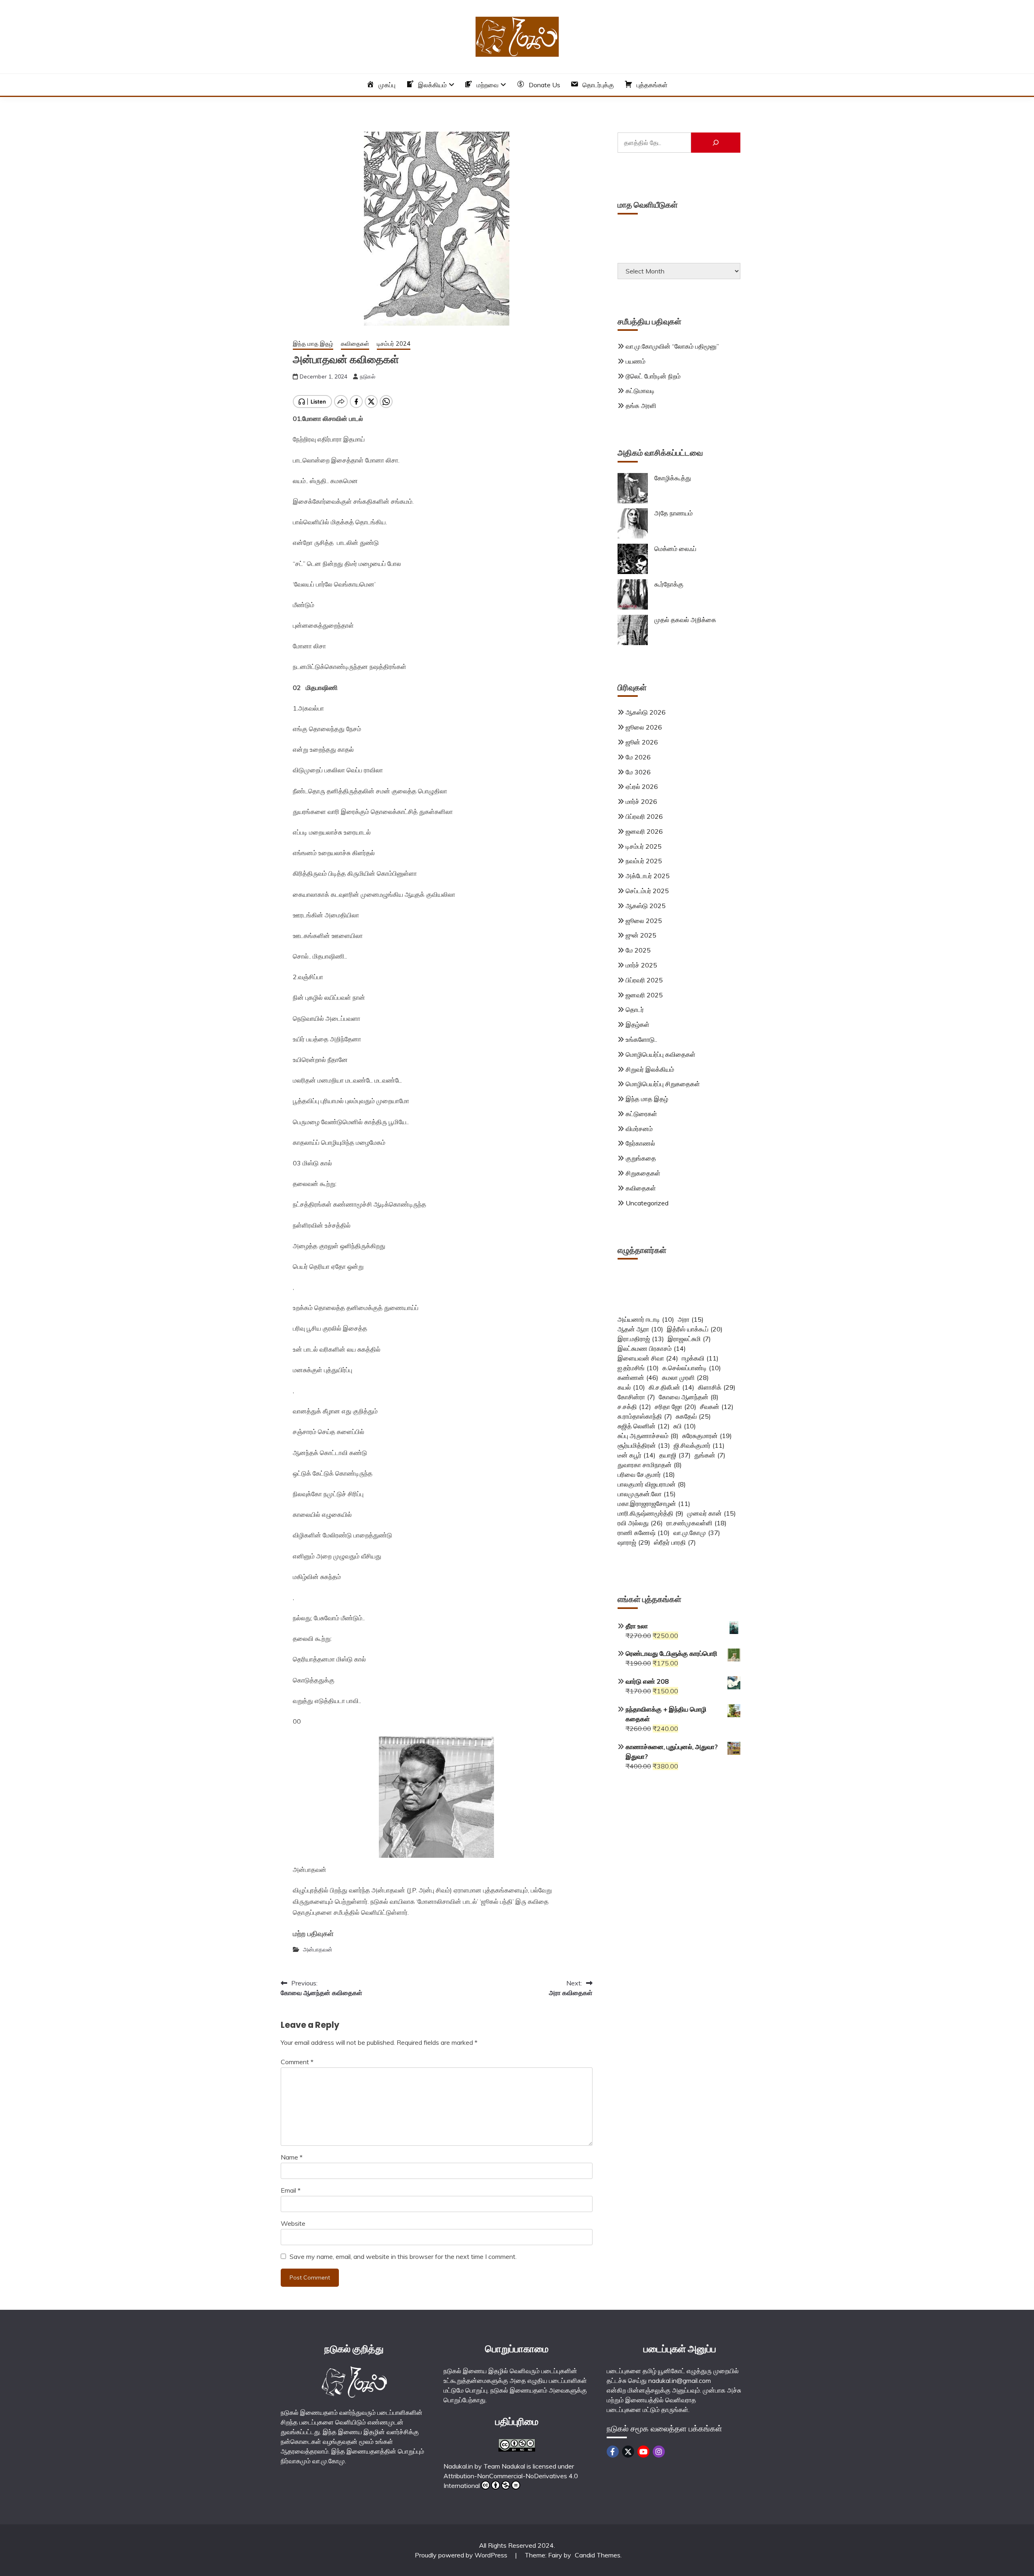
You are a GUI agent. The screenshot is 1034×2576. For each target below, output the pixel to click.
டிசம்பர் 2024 (394, 344)
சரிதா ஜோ (676, 1407)
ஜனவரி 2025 (644, 995)
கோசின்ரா (636, 1397)
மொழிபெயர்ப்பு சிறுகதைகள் (663, 1084)
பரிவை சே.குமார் (646, 1474)
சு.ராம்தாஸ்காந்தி (645, 1416)
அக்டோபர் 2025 (648, 876)
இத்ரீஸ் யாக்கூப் (695, 1329)
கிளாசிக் (717, 1387)
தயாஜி (675, 1455)
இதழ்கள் (638, 1024)
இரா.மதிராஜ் (641, 1339)
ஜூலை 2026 (644, 727)
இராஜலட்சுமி (689, 1339)
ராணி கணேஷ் (644, 1533)
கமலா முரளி (685, 1377)
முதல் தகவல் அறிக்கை (685, 620)
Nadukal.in (458, 2466)
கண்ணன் (638, 1377)
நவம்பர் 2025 (644, 861)
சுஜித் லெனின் (644, 1426)
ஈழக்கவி (700, 1358)
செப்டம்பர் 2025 (647, 891)
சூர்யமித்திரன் (644, 1445)
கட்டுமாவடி (640, 391)
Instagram (659, 2452)
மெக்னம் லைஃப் (675, 549)
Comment (297, 2062)
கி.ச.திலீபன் (671, 1387)
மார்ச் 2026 (641, 801)
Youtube (643, 2452)
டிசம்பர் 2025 (644, 846)
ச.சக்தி (634, 1407)
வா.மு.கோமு (697, 1533)
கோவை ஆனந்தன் (689, 1397)
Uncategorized (647, 1203)
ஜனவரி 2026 (644, 831)
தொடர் (635, 1009)
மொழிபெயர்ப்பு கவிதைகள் (661, 1054)
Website (293, 2223)
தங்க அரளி (641, 406)
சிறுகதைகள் (643, 1173)
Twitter (628, 2452)
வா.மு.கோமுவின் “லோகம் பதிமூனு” (672, 346)
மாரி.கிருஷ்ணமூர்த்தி (650, 1513)
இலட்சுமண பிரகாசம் (652, 1348)
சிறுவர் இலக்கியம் (650, 1069)
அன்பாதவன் (318, 1949)
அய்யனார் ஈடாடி (646, 1319)
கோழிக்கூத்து (673, 478)
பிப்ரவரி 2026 (644, 816)
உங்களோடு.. (641, 1039)
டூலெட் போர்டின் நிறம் (653, 376)
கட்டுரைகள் (641, 1114)
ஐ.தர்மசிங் (638, 1368)
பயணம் (636, 361)
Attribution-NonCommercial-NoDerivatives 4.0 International (511, 2481)
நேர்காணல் (640, 1143)
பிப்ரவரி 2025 (644, 980)
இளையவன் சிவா (648, 1358)
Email (291, 2190)
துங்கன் (710, 1455)
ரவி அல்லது (640, 1523)
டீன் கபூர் (637, 1455)
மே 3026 (638, 772)
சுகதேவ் (693, 1416)
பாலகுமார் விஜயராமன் (652, 1484)
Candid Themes (598, 2555)
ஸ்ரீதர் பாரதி (675, 1542)
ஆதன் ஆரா (640, 1329)
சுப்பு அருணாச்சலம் (648, 1436)
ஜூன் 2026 (642, 742)
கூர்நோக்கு (669, 584)
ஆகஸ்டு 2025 (646, 906)
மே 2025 (638, 950)
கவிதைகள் (355, 344)
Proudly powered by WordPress (462, 2555)
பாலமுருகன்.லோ (647, 1494)
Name (292, 2157)
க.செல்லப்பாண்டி (692, 1368)
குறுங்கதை (641, 1158)
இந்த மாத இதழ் (313, 344)
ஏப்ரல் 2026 (642, 786)
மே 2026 (638, 757)
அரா (691, 1319)
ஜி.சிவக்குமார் (699, 1445)
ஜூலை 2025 (644, 921)
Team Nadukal (504, 2466)
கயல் (631, 1387)
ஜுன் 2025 (641, 935)
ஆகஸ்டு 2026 (646, 712)
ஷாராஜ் (634, 1542)
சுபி (685, 1426)
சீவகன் (717, 1407)
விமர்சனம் (639, 1129)
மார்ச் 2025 (641, 965)
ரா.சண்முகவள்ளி (697, 1523)
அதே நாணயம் (674, 513)
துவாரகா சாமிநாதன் (650, 1465)
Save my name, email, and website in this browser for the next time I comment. (403, 2256)
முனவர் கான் (711, 1513)
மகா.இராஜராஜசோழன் (654, 1504)
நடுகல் (368, 376)
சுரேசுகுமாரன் (707, 1436)
